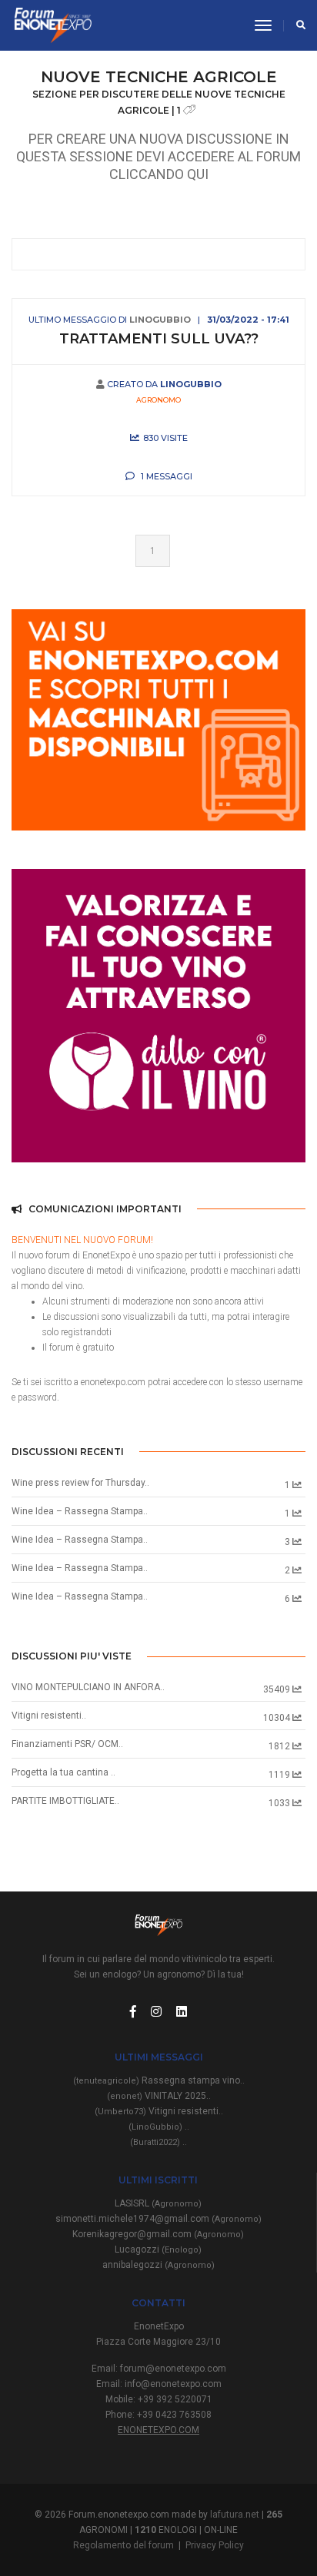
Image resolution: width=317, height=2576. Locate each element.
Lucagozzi (158, 2249)
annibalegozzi (158, 2265)
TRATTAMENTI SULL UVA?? (159, 339)
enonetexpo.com (158, 2430)
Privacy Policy (215, 2545)
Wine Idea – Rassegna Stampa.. (80, 1511)
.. (159, 2127)
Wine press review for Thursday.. (80, 1483)
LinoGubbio (160, 320)
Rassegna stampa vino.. (159, 2080)
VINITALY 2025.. (159, 2096)
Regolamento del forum (123, 2545)
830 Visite (165, 438)
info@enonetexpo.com (173, 2384)
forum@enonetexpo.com (173, 2369)
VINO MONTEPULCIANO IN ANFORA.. (88, 1687)
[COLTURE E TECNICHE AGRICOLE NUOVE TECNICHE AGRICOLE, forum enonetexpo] (52, 25)
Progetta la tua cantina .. (63, 1772)
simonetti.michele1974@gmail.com (158, 2219)
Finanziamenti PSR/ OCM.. (67, 1744)
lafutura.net (235, 2515)
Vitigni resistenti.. (49, 1716)
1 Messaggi (165, 476)
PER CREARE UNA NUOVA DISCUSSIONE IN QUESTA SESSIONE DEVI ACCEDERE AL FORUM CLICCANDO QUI (158, 156)
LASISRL (158, 2203)
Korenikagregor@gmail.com (158, 2234)
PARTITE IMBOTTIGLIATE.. (65, 1801)
